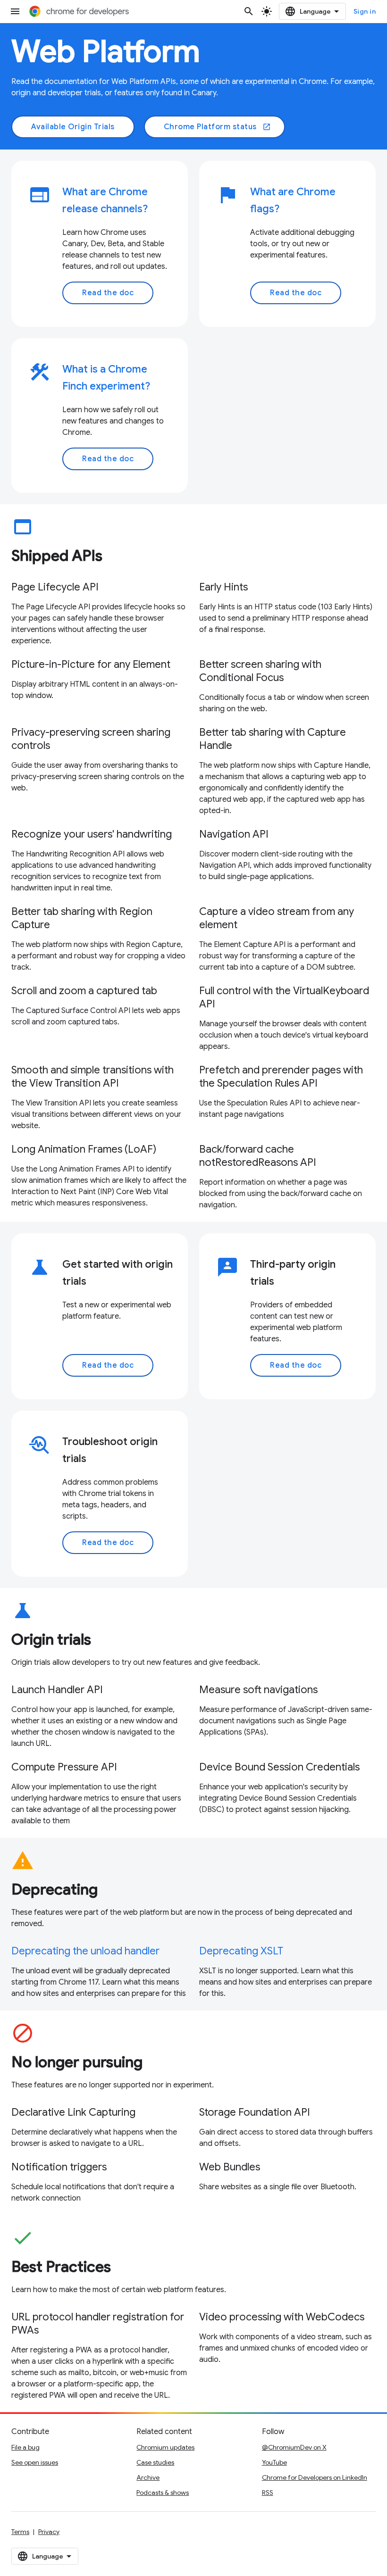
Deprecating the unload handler (85, 1951)
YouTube (274, 2462)
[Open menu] (15, 11)
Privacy (49, 2532)
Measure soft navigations (258, 1690)
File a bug (25, 2447)
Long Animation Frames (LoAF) (84, 1149)
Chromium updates (165, 2447)
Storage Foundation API (255, 2112)
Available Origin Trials (73, 127)
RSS (268, 2493)
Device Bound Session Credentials (279, 1767)
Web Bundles (230, 2167)
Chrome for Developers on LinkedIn (315, 2477)
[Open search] (249, 11)
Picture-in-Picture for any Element (91, 664)
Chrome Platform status (218, 127)
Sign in (365, 11)
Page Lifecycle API (55, 587)
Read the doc (108, 293)
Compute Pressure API (64, 1767)
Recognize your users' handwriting (92, 834)
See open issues (35, 2462)
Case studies (155, 2462)
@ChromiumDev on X (294, 2447)
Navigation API (234, 834)
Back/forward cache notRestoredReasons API (258, 1156)
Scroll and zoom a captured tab (84, 991)
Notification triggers (59, 2167)
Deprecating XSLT (241, 1951)
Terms (20, 2532)
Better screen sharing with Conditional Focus (260, 671)
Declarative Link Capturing (73, 2112)
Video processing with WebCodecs (282, 2317)
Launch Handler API (57, 1690)
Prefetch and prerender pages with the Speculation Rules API (281, 1076)
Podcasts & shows (163, 2493)
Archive (148, 2477)
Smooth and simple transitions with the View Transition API (93, 1076)
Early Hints (223, 587)
